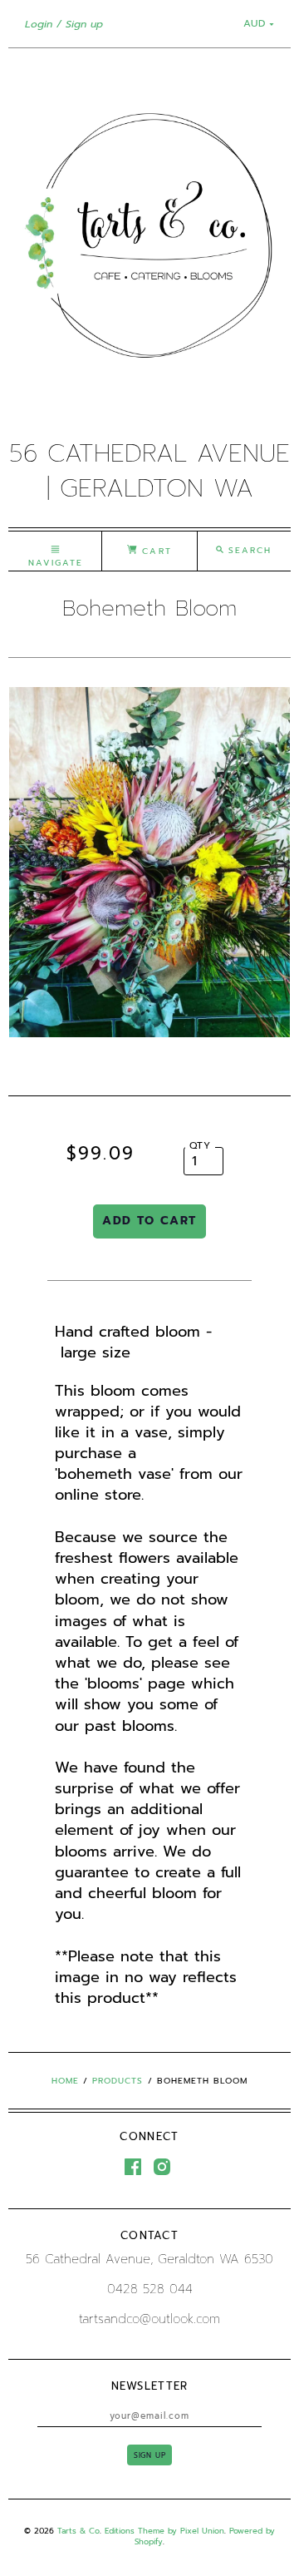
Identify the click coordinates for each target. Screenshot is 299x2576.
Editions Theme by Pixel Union (164, 2531)
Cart (154, 551)
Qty (201, 1145)
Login (39, 24)
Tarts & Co (78, 2531)
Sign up (84, 24)
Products (118, 2081)
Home (65, 2081)
